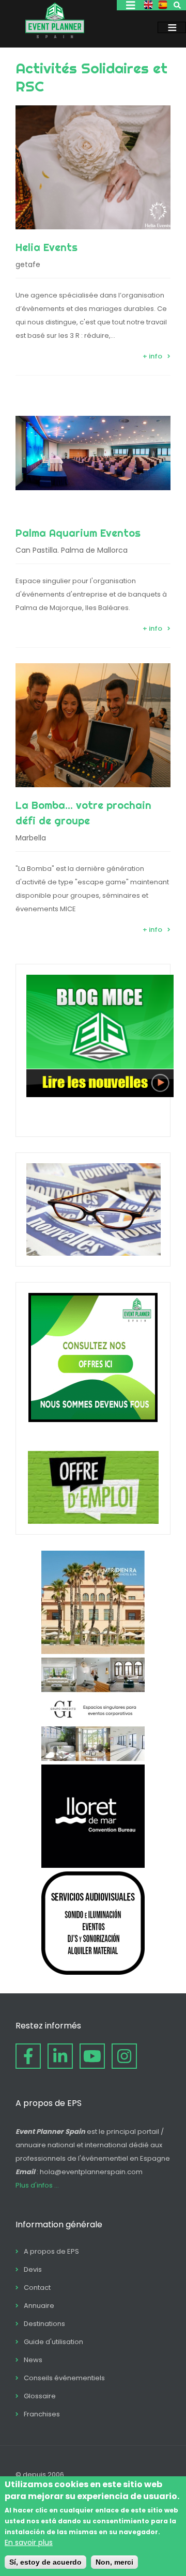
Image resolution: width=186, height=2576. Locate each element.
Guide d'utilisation (53, 2342)
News (33, 2360)
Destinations (44, 2324)
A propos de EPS (51, 2251)
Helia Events (47, 247)
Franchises (42, 2414)
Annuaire (39, 2306)
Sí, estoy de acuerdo (45, 2562)
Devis (33, 2269)
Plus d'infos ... (37, 2185)
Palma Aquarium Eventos (78, 533)
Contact (37, 2288)
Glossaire (40, 2396)
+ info (152, 356)
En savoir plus (29, 2542)
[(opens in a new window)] (93, 1651)
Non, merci (114, 2562)
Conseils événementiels (64, 2378)
